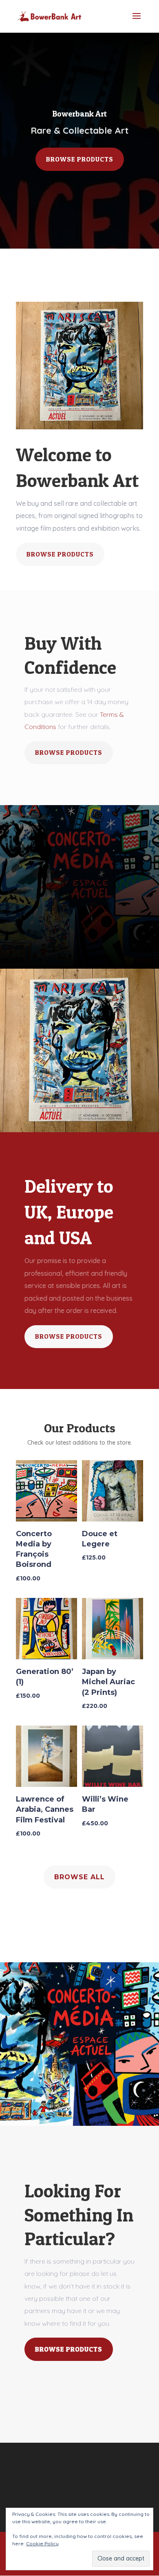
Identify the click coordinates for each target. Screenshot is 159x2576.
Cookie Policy (42, 2543)
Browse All (79, 1877)
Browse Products (80, 159)
